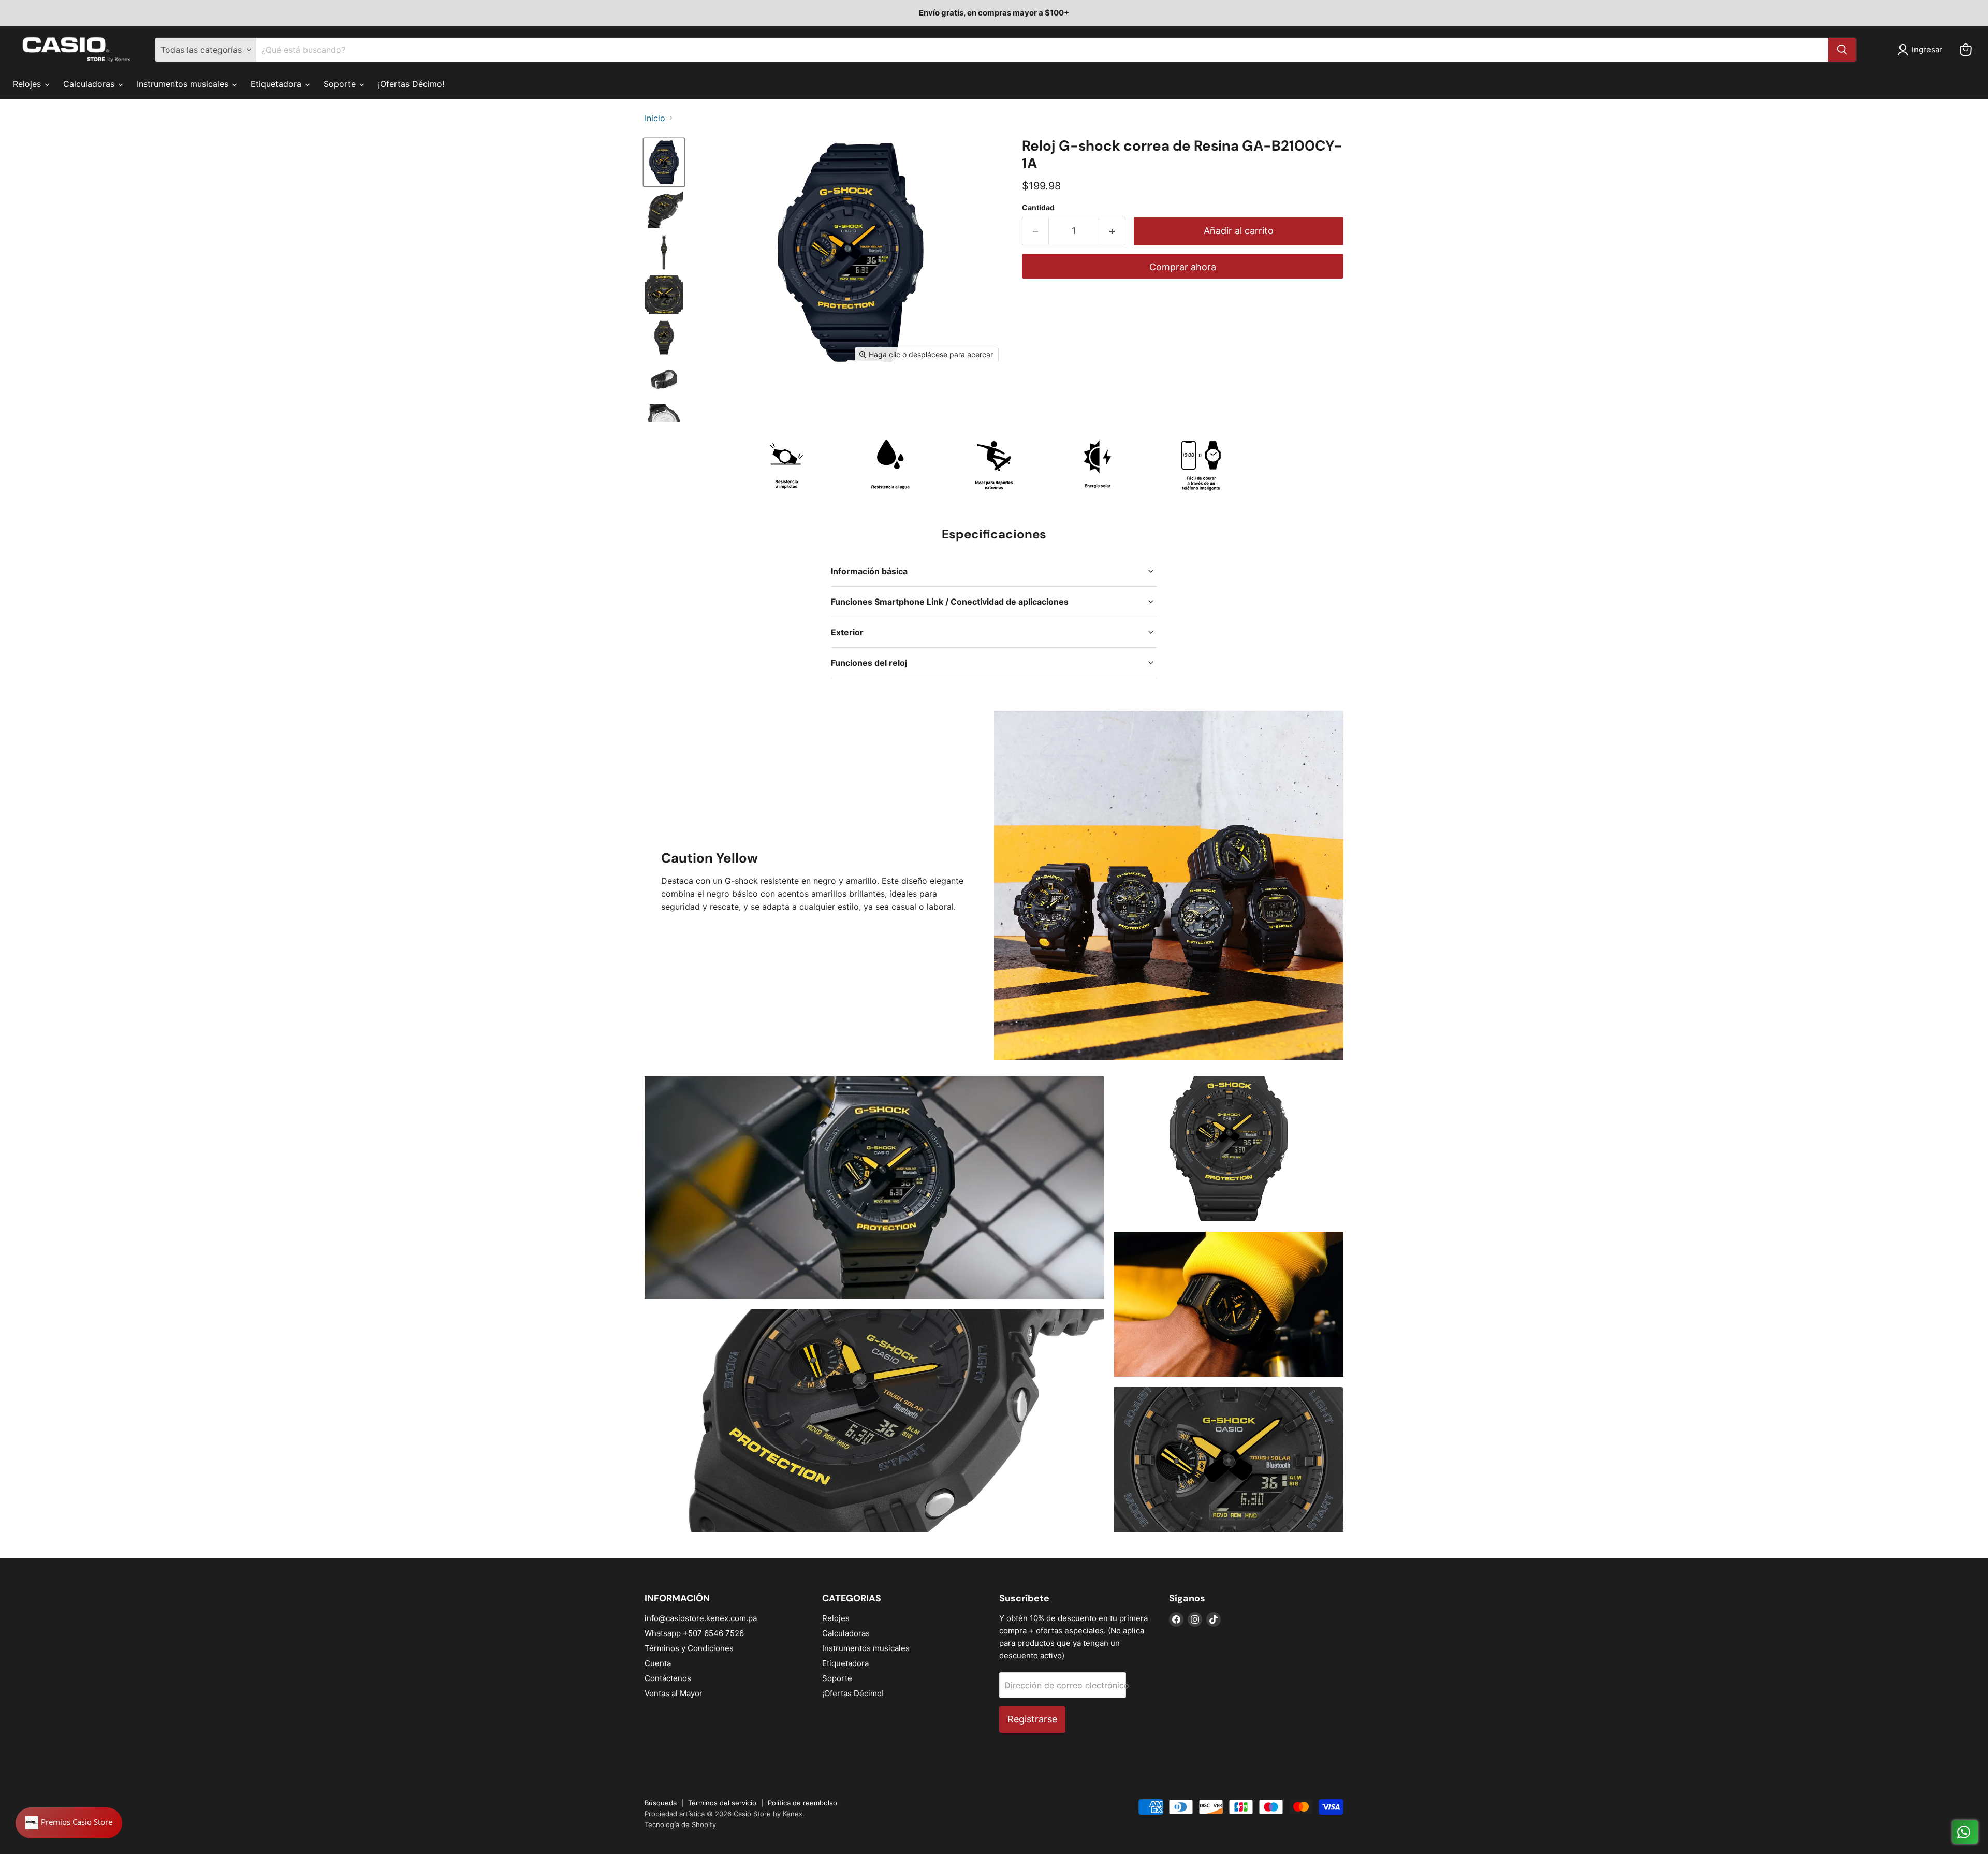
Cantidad (1038, 208)
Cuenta (658, 1663)
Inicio (655, 118)
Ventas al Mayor (674, 1693)
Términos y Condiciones (689, 1648)
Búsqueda (661, 1803)
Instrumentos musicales (184, 84)
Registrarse (1032, 1719)
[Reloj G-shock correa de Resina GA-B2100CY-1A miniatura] (664, 162)
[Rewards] (69, 1823)
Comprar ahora (1183, 267)
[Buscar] (1842, 50)
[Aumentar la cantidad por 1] (1112, 231)
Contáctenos (668, 1678)
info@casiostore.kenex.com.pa (701, 1618)
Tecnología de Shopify (680, 1824)
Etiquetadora (277, 84)
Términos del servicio (722, 1803)
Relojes (28, 84)
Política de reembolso (802, 1803)
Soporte (341, 84)
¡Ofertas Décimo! (411, 84)
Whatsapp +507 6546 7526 (694, 1633)
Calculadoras (90, 84)
